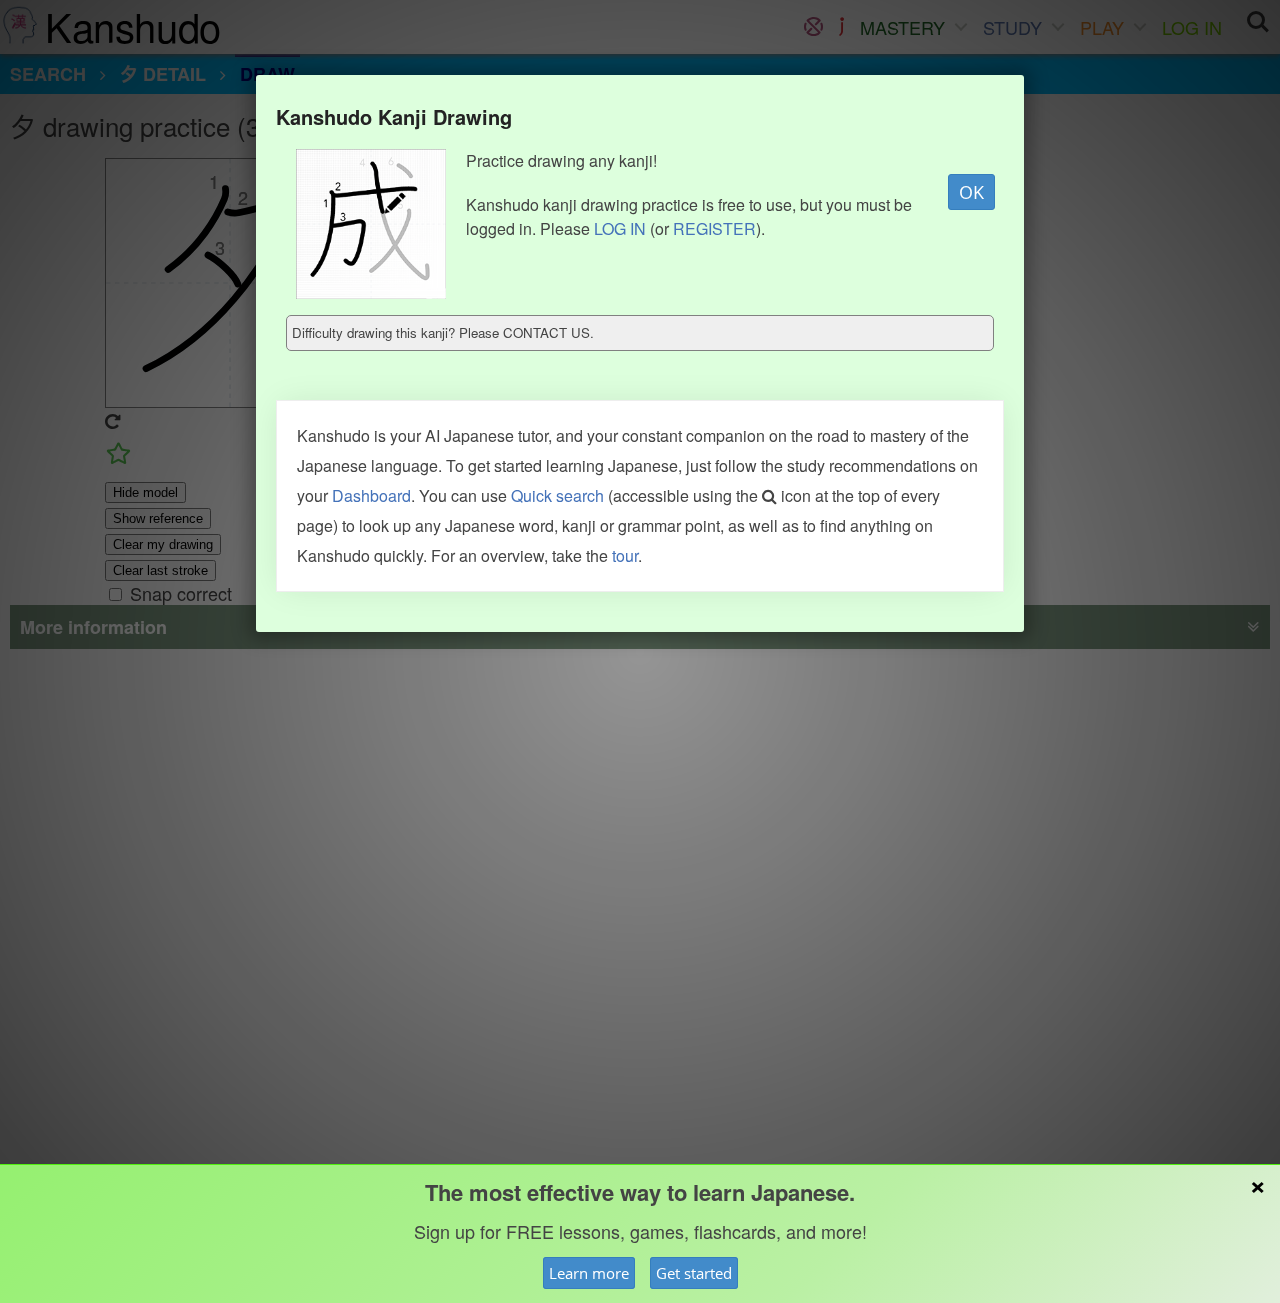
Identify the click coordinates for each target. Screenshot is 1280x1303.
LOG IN (620, 228)
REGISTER (714, 228)
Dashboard (371, 495)
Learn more (589, 1273)
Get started (694, 1273)
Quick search (557, 495)
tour (625, 555)
